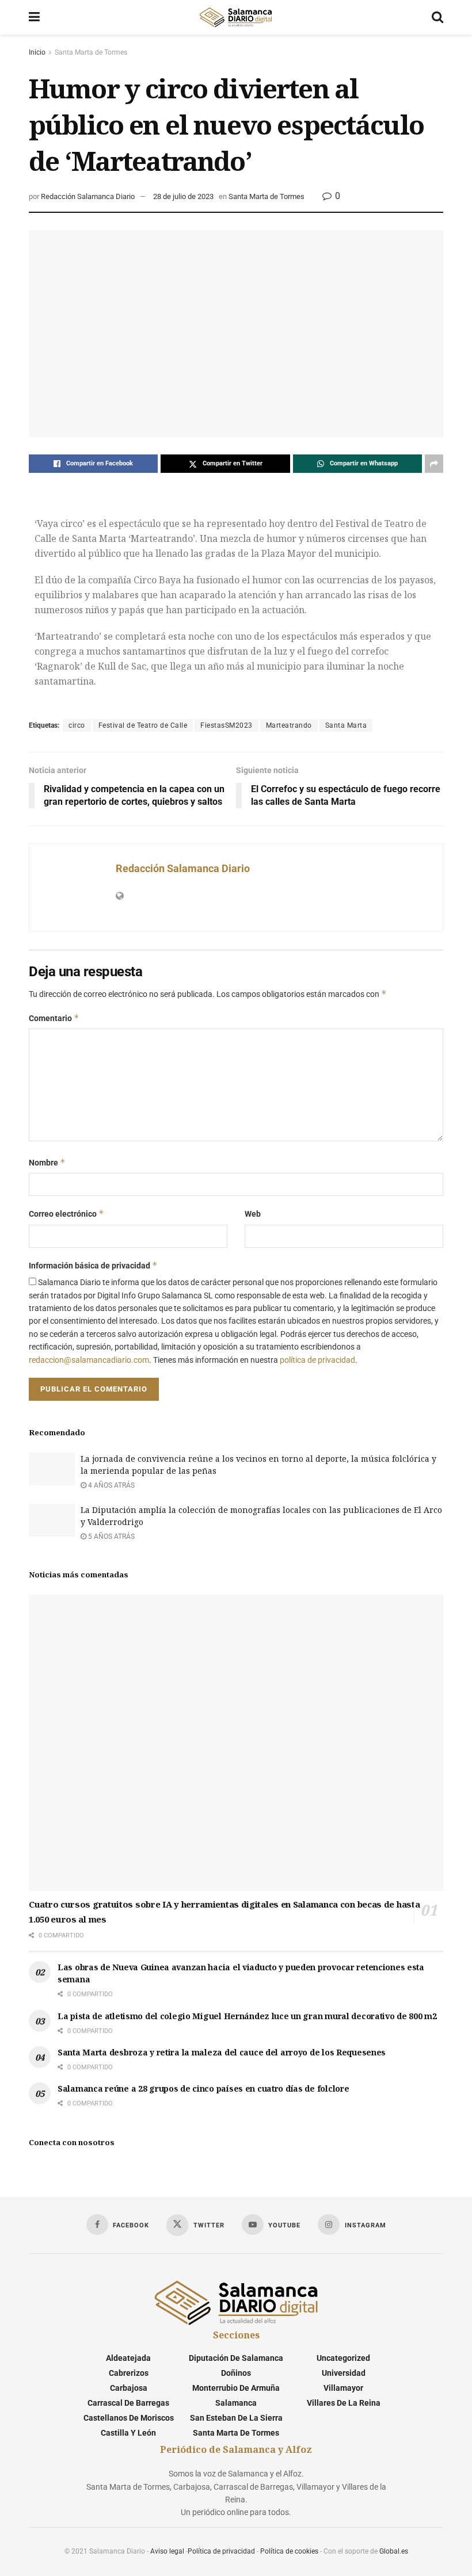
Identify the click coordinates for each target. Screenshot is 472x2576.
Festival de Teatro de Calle (143, 725)
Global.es (394, 2551)
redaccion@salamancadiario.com (89, 1360)
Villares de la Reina (344, 2403)
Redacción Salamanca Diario (88, 196)
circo (77, 725)
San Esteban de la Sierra (236, 2418)
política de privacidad (317, 1360)
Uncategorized (343, 2358)
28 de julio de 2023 (183, 196)
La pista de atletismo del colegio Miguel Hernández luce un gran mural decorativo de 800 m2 (247, 2016)
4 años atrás (111, 1485)
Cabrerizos (129, 2373)
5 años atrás (111, 1537)
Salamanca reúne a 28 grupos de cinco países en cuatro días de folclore (203, 2088)
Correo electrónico (66, 1214)
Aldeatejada (128, 2358)
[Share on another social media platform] (434, 464)
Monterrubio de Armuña (236, 2388)
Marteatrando (289, 725)
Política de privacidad (221, 2551)
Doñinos (236, 2373)
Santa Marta (346, 725)
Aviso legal (167, 2551)
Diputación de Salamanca (236, 2358)
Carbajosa (129, 2388)
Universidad (344, 2373)
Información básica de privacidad (93, 1265)
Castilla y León (128, 2433)
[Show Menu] (34, 17)
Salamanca (236, 2403)
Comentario (54, 1018)
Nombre (47, 1162)
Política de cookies (289, 2551)
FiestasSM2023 (227, 725)
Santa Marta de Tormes (91, 52)
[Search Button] (437, 17)
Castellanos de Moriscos (129, 2418)
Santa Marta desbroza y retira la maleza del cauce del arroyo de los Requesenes (222, 2052)
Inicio (37, 52)
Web (253, 1214)
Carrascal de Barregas (128, 2403)
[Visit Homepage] (235, 17)
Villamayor (343, 2388)
